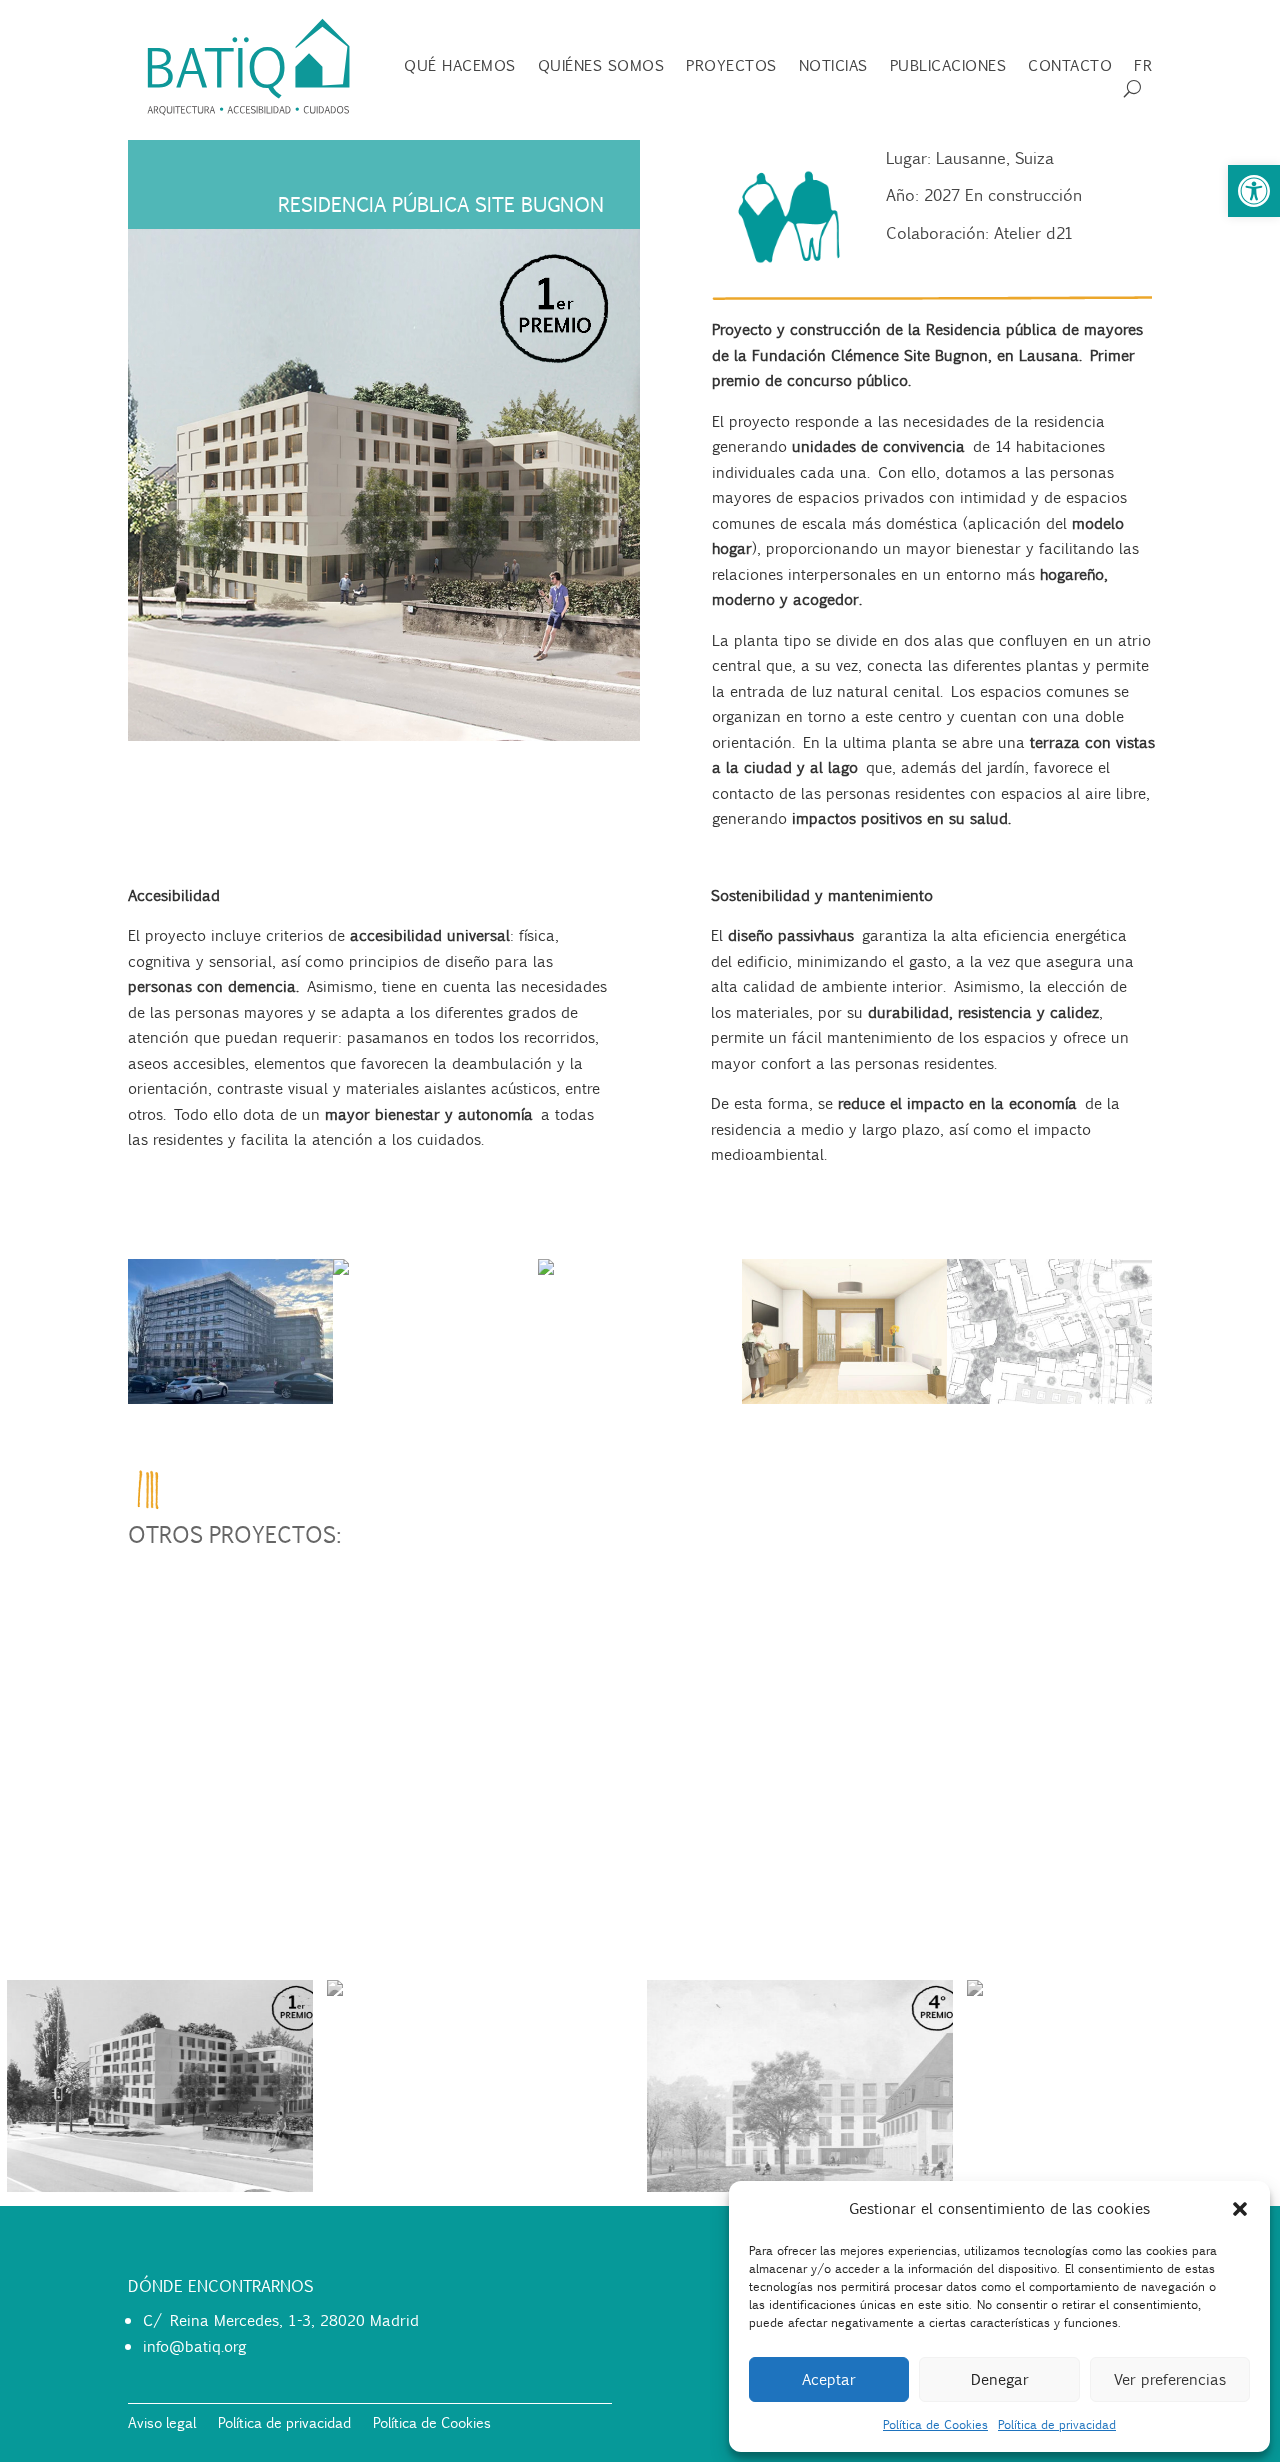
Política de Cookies (935, 2424)
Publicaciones (948, 67)
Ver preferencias (1170, 2379)
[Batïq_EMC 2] (546, 1275)
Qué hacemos (460, 67)
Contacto (1070, 67)
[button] (1254, 191)
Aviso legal (162, 2424)
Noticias (833, 67)
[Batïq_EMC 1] (230, 1404)
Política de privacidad (1057, 2424)
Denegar (1000, 2379)
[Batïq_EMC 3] (341, 1275)
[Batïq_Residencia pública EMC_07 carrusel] (844, 1404)
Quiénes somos (601, 67)
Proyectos (731, 67)
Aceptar (829, 2379)
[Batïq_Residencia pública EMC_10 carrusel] (1049, 1404)
